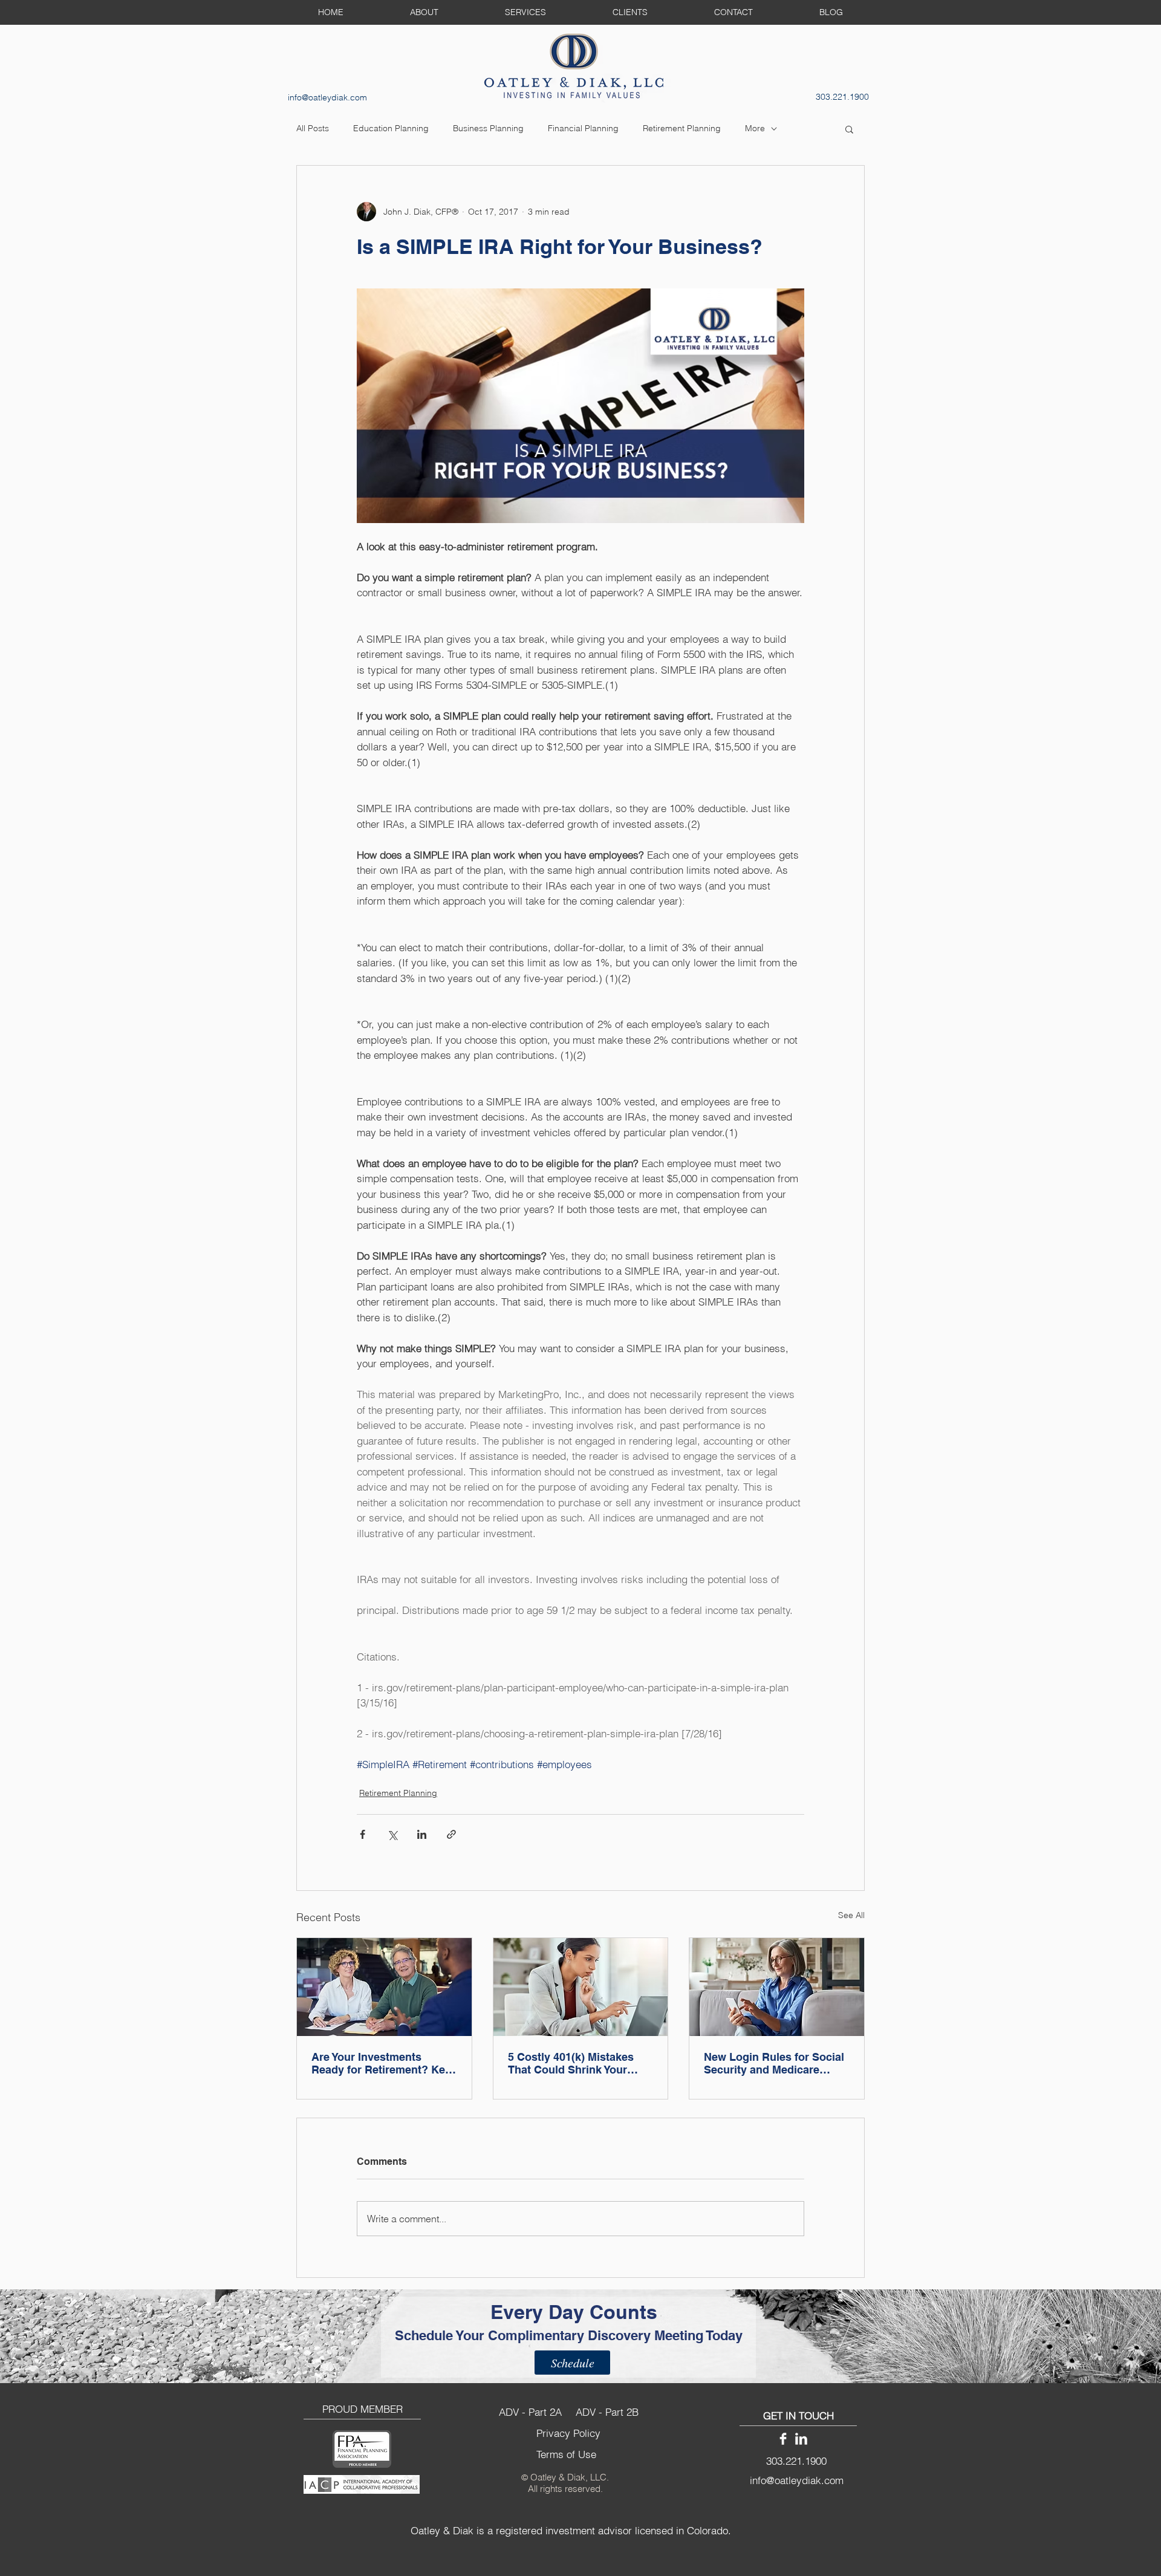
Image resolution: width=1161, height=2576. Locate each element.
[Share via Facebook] (363, 1834)
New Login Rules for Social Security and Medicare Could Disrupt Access (774, 2063)
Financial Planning (583, 128)
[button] (849, 129)
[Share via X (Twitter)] (392, 1834)
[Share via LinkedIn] (422, 1834)
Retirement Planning (682, 128)
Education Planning (391, 128)
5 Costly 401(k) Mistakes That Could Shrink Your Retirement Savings (571, 2063)
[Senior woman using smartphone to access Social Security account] (777, 1987)
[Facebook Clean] (783, 2439)
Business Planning (488, 128)
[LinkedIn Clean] (801, 2439)
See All (851, 1915)
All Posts (313, 128)
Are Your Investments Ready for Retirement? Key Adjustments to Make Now (381, 2063)
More (755, 128)
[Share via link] (451, 1834)
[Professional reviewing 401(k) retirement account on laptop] (581, 1987)
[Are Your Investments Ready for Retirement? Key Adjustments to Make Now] (384, 1987)
